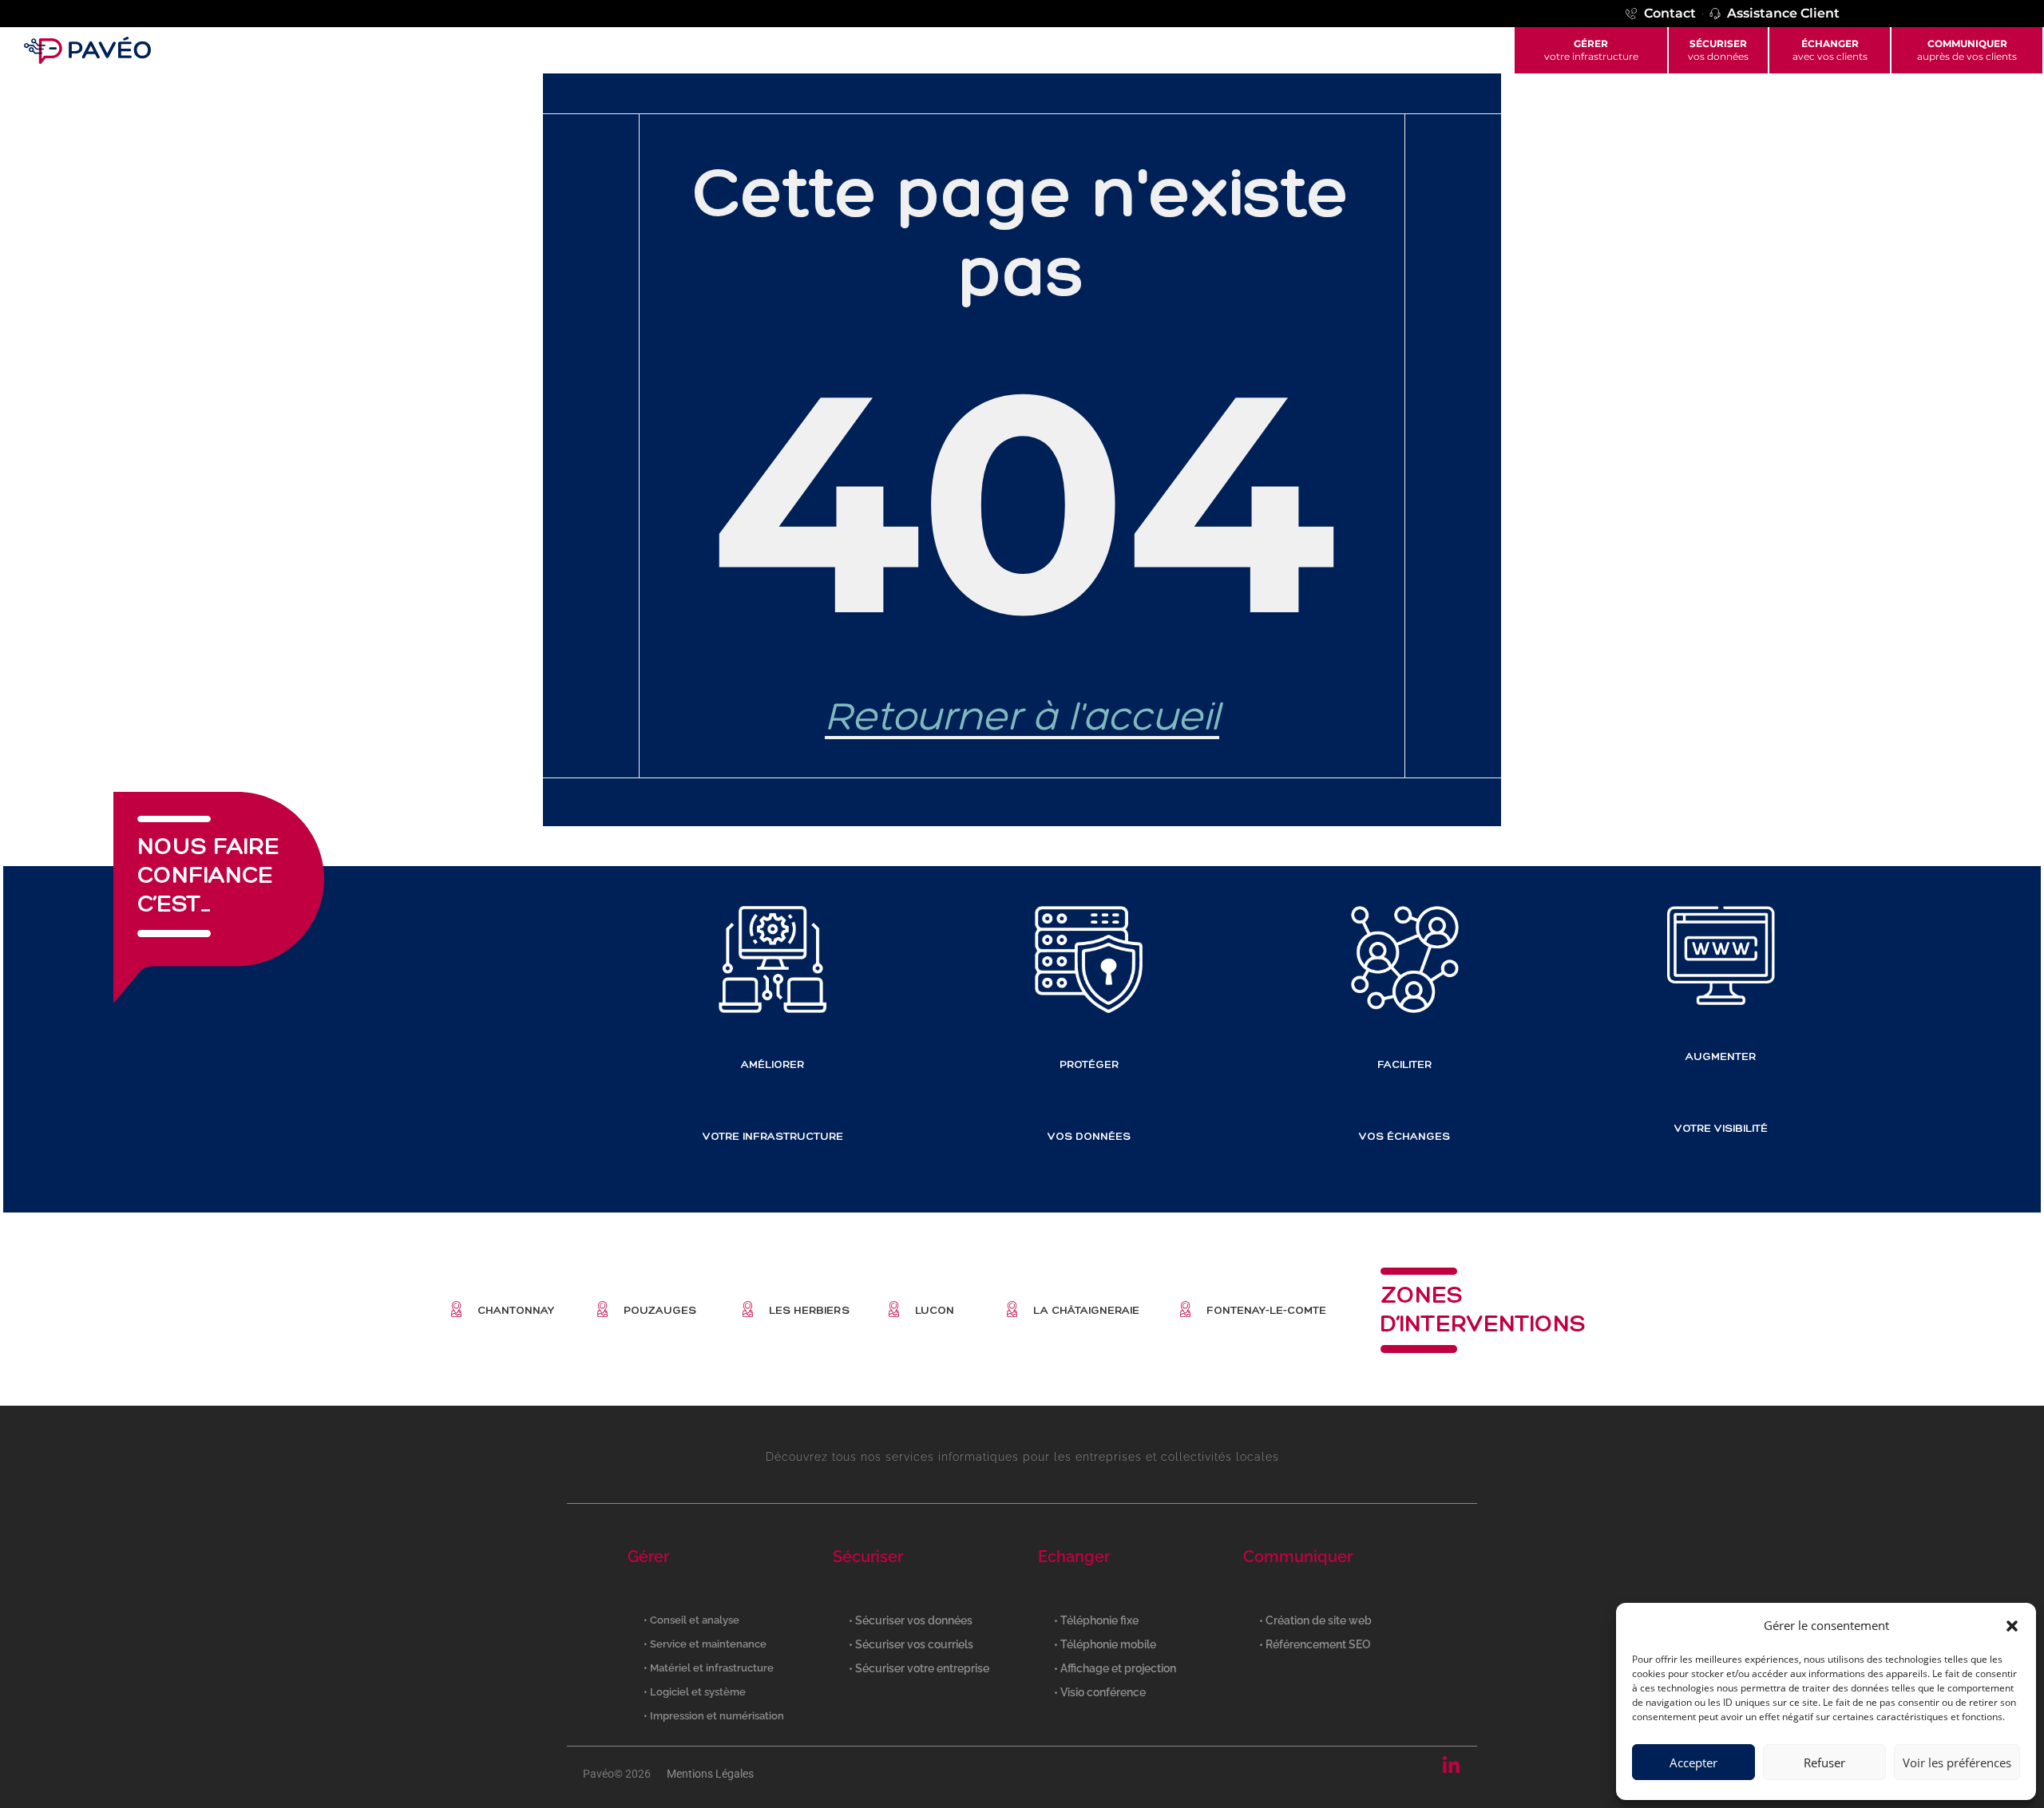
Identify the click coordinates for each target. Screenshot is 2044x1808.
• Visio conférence (1100, 1692)
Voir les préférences (1957, 1763)
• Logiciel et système (695, 1692)
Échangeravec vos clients (1830, 50)
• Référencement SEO (1315, 1644)
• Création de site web (1315, 1620)
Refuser (1824, 1763)
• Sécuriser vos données (911, 1620)
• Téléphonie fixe (1096, 1620)
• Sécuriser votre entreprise (919, 1668)
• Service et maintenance (705, 1644)
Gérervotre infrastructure (1591, 50)
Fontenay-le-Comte (1266, 1310)
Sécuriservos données (1718, 50)
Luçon (935, 1310)
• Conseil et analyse (691, 1620)
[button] (2012, 1626)
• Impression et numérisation (714, 1716)
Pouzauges (660, 1310)
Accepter (1693, 1763)
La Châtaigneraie (1086, 1310)
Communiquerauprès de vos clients (1967, 50)
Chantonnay (516, 1310)
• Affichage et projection (1115, 1668)
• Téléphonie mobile (1105, 1644)
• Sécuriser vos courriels (911, 1644)
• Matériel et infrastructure (709, 1668)
